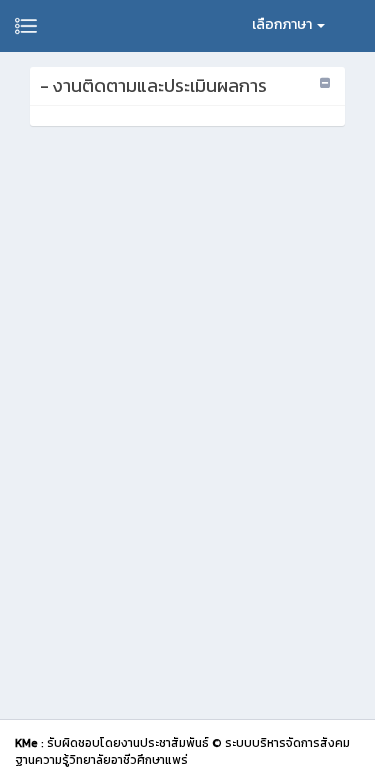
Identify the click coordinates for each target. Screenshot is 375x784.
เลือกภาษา (283, 24)
